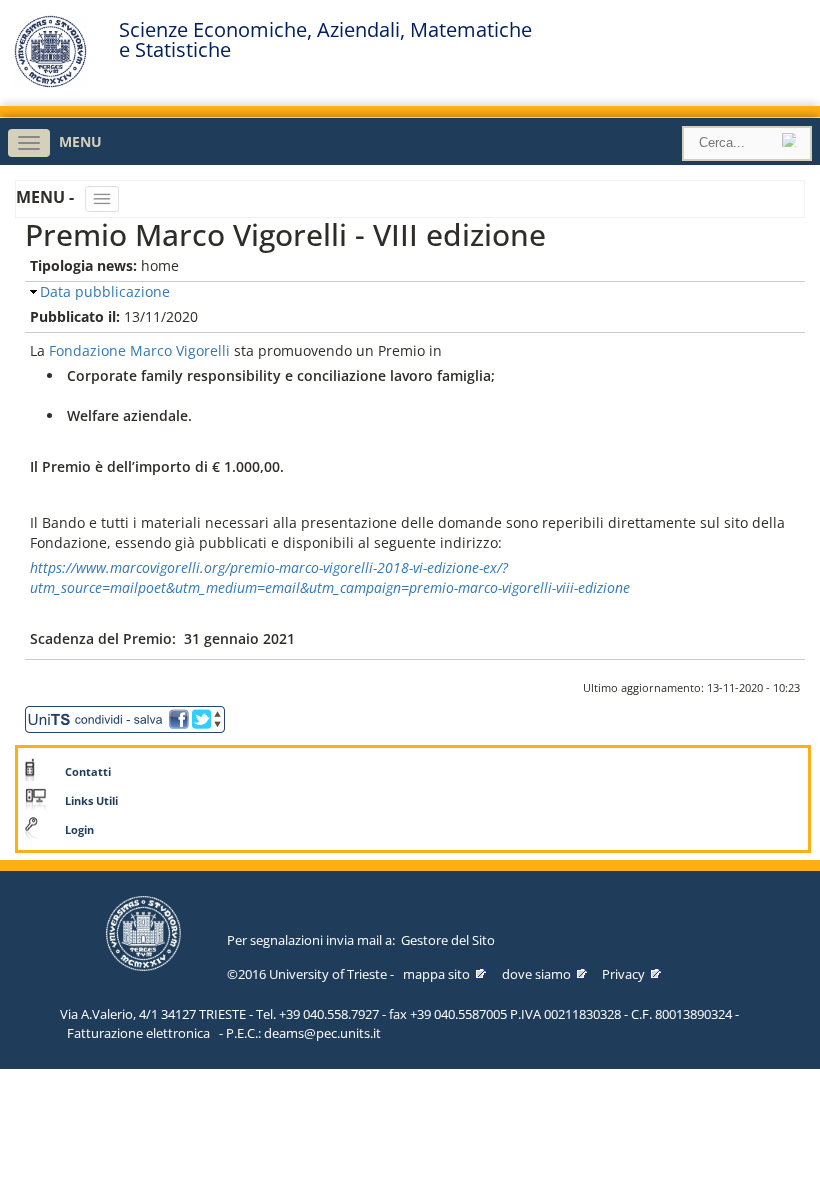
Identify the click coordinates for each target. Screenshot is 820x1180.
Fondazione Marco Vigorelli (139, 350)
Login (79, 830)
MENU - (47, 197)
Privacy (623, 974)
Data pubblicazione (105, 291)
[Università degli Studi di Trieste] (50, 82)
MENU (80, 141)
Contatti (88, 772)
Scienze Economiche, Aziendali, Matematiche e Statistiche (325, 40)
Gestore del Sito (448, 940)
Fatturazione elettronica (138, 1033)
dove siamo (536, 974)
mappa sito (436, 974)
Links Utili (91, 801)
